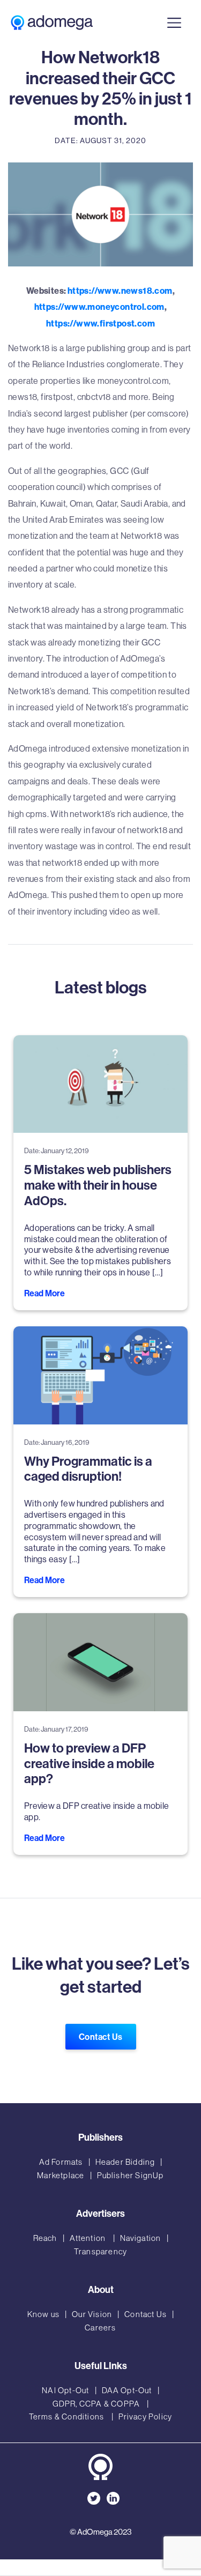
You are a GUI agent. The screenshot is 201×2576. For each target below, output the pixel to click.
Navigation (141, 2238)
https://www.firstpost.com (100, 323)
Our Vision (92, 2314)
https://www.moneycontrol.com (99, 307)
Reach (45, 2238)
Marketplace (61, 2175)
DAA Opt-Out (127, 2390)
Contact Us (101, 2037)
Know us (43, 2314)
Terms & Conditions (68, 2417)
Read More (44, 1293)
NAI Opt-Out (65, 2390)
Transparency (100, 2251)
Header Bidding (125, 2162)
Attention (89, 2238)
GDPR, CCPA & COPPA (97, 2404)
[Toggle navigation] (174, 22)
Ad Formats (61, 2162)
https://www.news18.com (120, 291)
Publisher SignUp (131, 2175)
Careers (100, 2328)
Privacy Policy (146, 2417)
